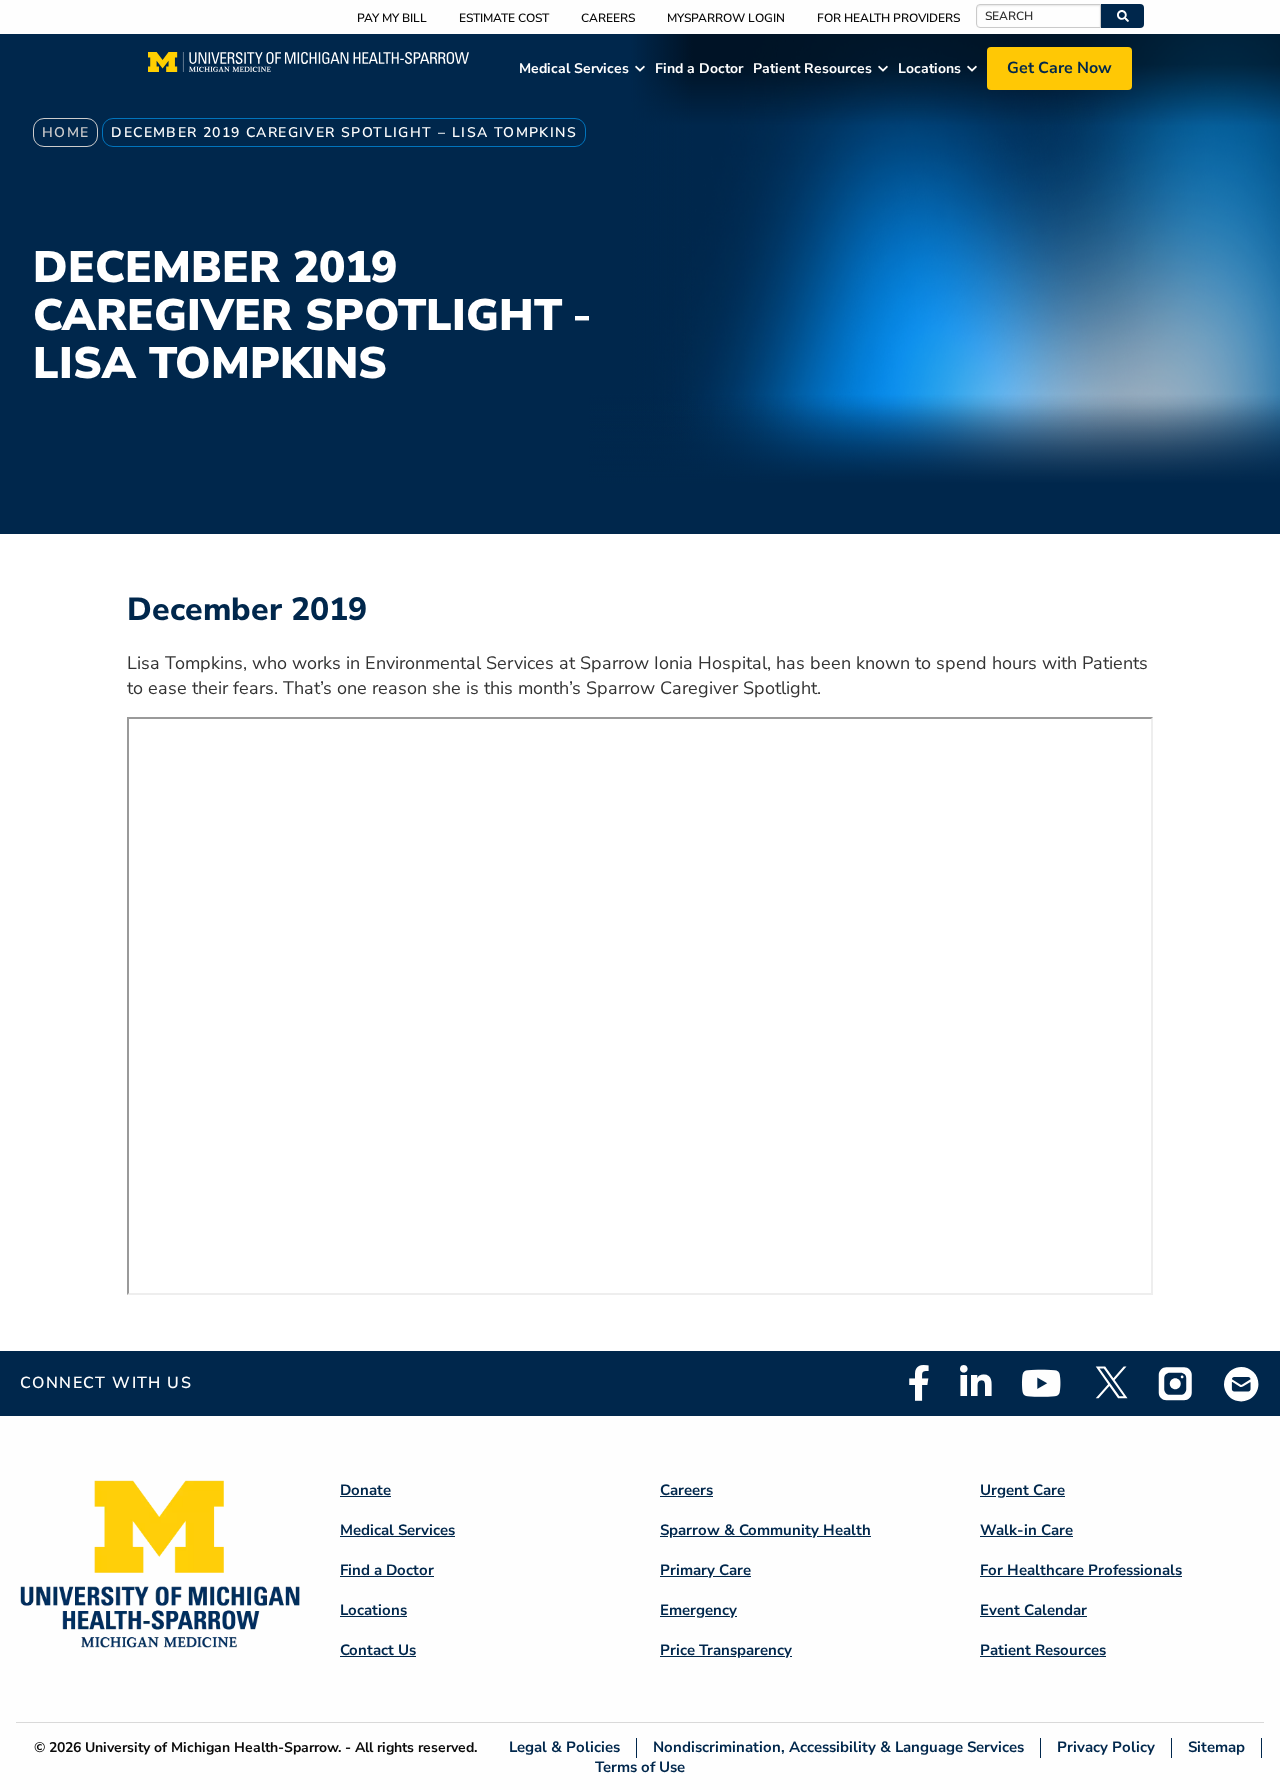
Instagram (1176, 1383)
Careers (608, 18)
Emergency (698, 1610)
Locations (373, 1610)
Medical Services (397, 1530)
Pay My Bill (392, 18)
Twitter (1110, 1383)
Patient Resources (1043, 1650)
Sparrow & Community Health (765, 1530)
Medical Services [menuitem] (574, 68)
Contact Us (378, 1650)
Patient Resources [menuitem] (812, 68)
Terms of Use (640, 1766)
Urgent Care (1022, 1490)
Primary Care (705, 1570)
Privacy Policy (1106, 1747)
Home (66, 132)
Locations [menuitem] (929, 68)
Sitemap (1216, 1747)
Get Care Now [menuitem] (1059, 68)
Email (1242, 1383)
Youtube (1041, 1383)
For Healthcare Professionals (1081, 1570)
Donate (365, 1490)
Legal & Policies (564, 1747)
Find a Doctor (387, 1570)
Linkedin (975, 1383)
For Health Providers (888, 18)
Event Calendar (1033, 1610)
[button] (1122, 16)
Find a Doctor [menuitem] (699, 68)
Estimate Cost (504, 18)
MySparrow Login (726, 18)
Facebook (919, 1383)
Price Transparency (726, 1650)
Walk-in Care (1026, 1530)
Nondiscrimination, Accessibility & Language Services (838, 1747)
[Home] (308, 68)
